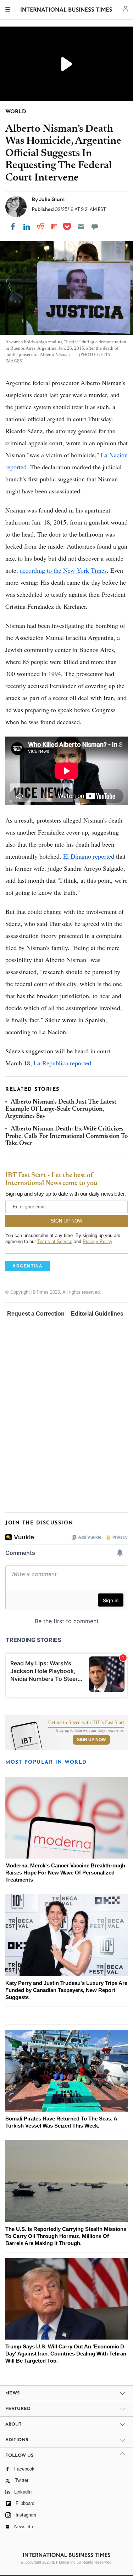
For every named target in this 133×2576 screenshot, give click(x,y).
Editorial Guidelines (97, 1314)
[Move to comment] (95, 227)
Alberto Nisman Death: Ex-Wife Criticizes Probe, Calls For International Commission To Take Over (66, 1136)
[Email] (81, 227)
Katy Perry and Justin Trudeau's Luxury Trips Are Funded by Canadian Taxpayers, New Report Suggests (66, 1990)
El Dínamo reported (89, 856)
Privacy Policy (97, 1241)
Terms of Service (55, 1241)
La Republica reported (62, 1063)
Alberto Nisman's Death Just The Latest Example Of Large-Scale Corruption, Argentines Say (61, 1109)
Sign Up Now (91, 1740)
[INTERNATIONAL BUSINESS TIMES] (66, 11)
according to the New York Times (63, 570)
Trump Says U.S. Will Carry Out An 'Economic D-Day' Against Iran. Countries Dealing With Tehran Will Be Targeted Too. (66, 2354)
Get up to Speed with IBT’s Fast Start (86, 1723)
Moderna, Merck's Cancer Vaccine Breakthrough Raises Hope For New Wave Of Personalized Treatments (65, 1873)
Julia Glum (52, 199)
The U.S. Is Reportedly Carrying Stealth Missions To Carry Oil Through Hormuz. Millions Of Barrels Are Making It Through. (66, 2236)
